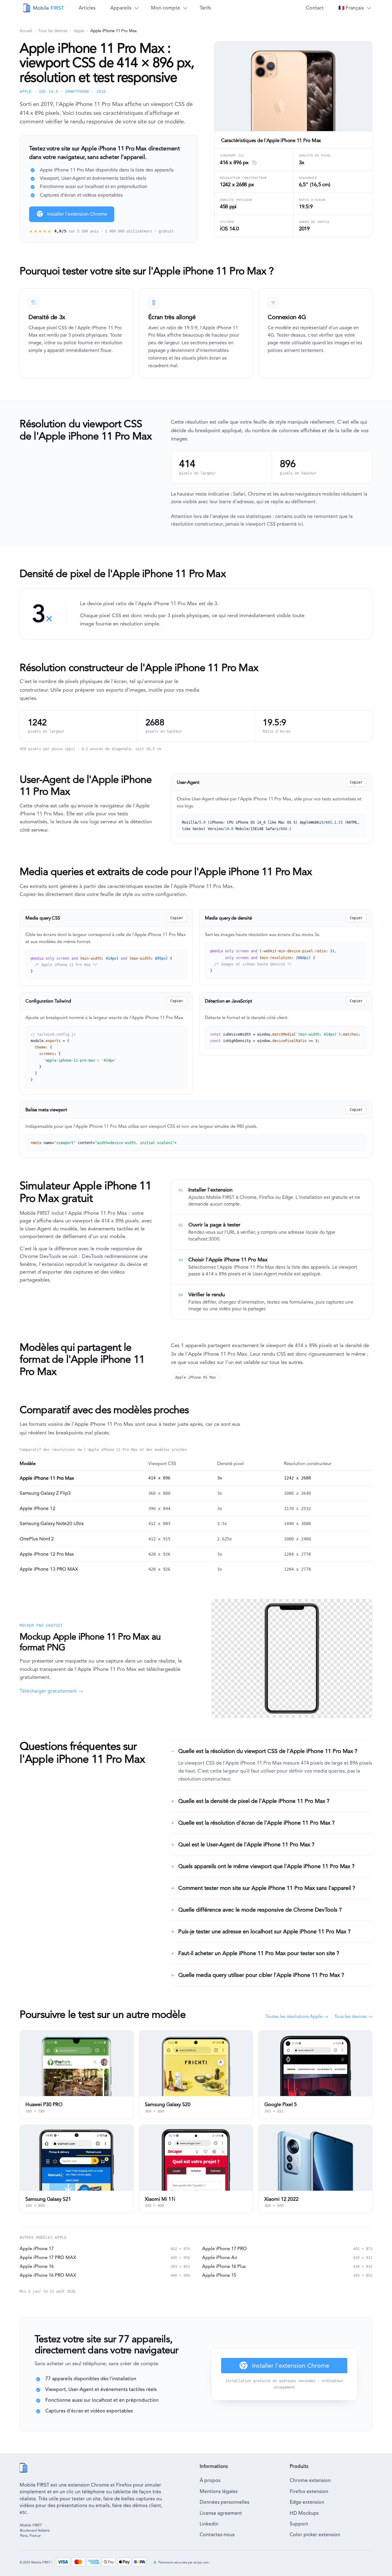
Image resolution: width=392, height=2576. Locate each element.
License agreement (221, 2513)
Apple (79, 31)
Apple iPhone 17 (37, 2249)
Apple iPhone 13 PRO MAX (49, 1569)
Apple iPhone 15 (219, 2275)
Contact (315, 8)
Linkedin (209, 2524)
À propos (210, 2480)
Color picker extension (315, 2534)
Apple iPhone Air (220, 2257)
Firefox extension (309, 2491)
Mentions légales (219, 2491)
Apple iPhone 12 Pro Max (47, 1554)
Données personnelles (224, 2502)
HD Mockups (304, 2513)
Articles (87, 8)
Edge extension (307, 2502)
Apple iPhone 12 (38, 1509)
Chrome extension (310, 2480)
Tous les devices (53, 31)
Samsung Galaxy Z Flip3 (45, 1493)
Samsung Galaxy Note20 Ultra (52, 1524)
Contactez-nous (217, 2534)
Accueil (26, 31)
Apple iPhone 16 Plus (224, 2266)
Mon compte (166, 8)
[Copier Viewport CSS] (253, 163)
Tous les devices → (353, 2016)
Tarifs (205, 8)
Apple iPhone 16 (37, 2266)
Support (299, 2524)
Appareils (121, 8)
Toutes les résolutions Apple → (297, 2016)
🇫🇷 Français (351, 8)
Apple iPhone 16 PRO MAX (48, 2275)
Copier (356, 782)
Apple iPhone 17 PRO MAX (48, 2257)
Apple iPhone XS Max (196, 1377)
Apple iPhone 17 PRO (224, 2249)
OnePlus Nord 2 (37, 1539)
